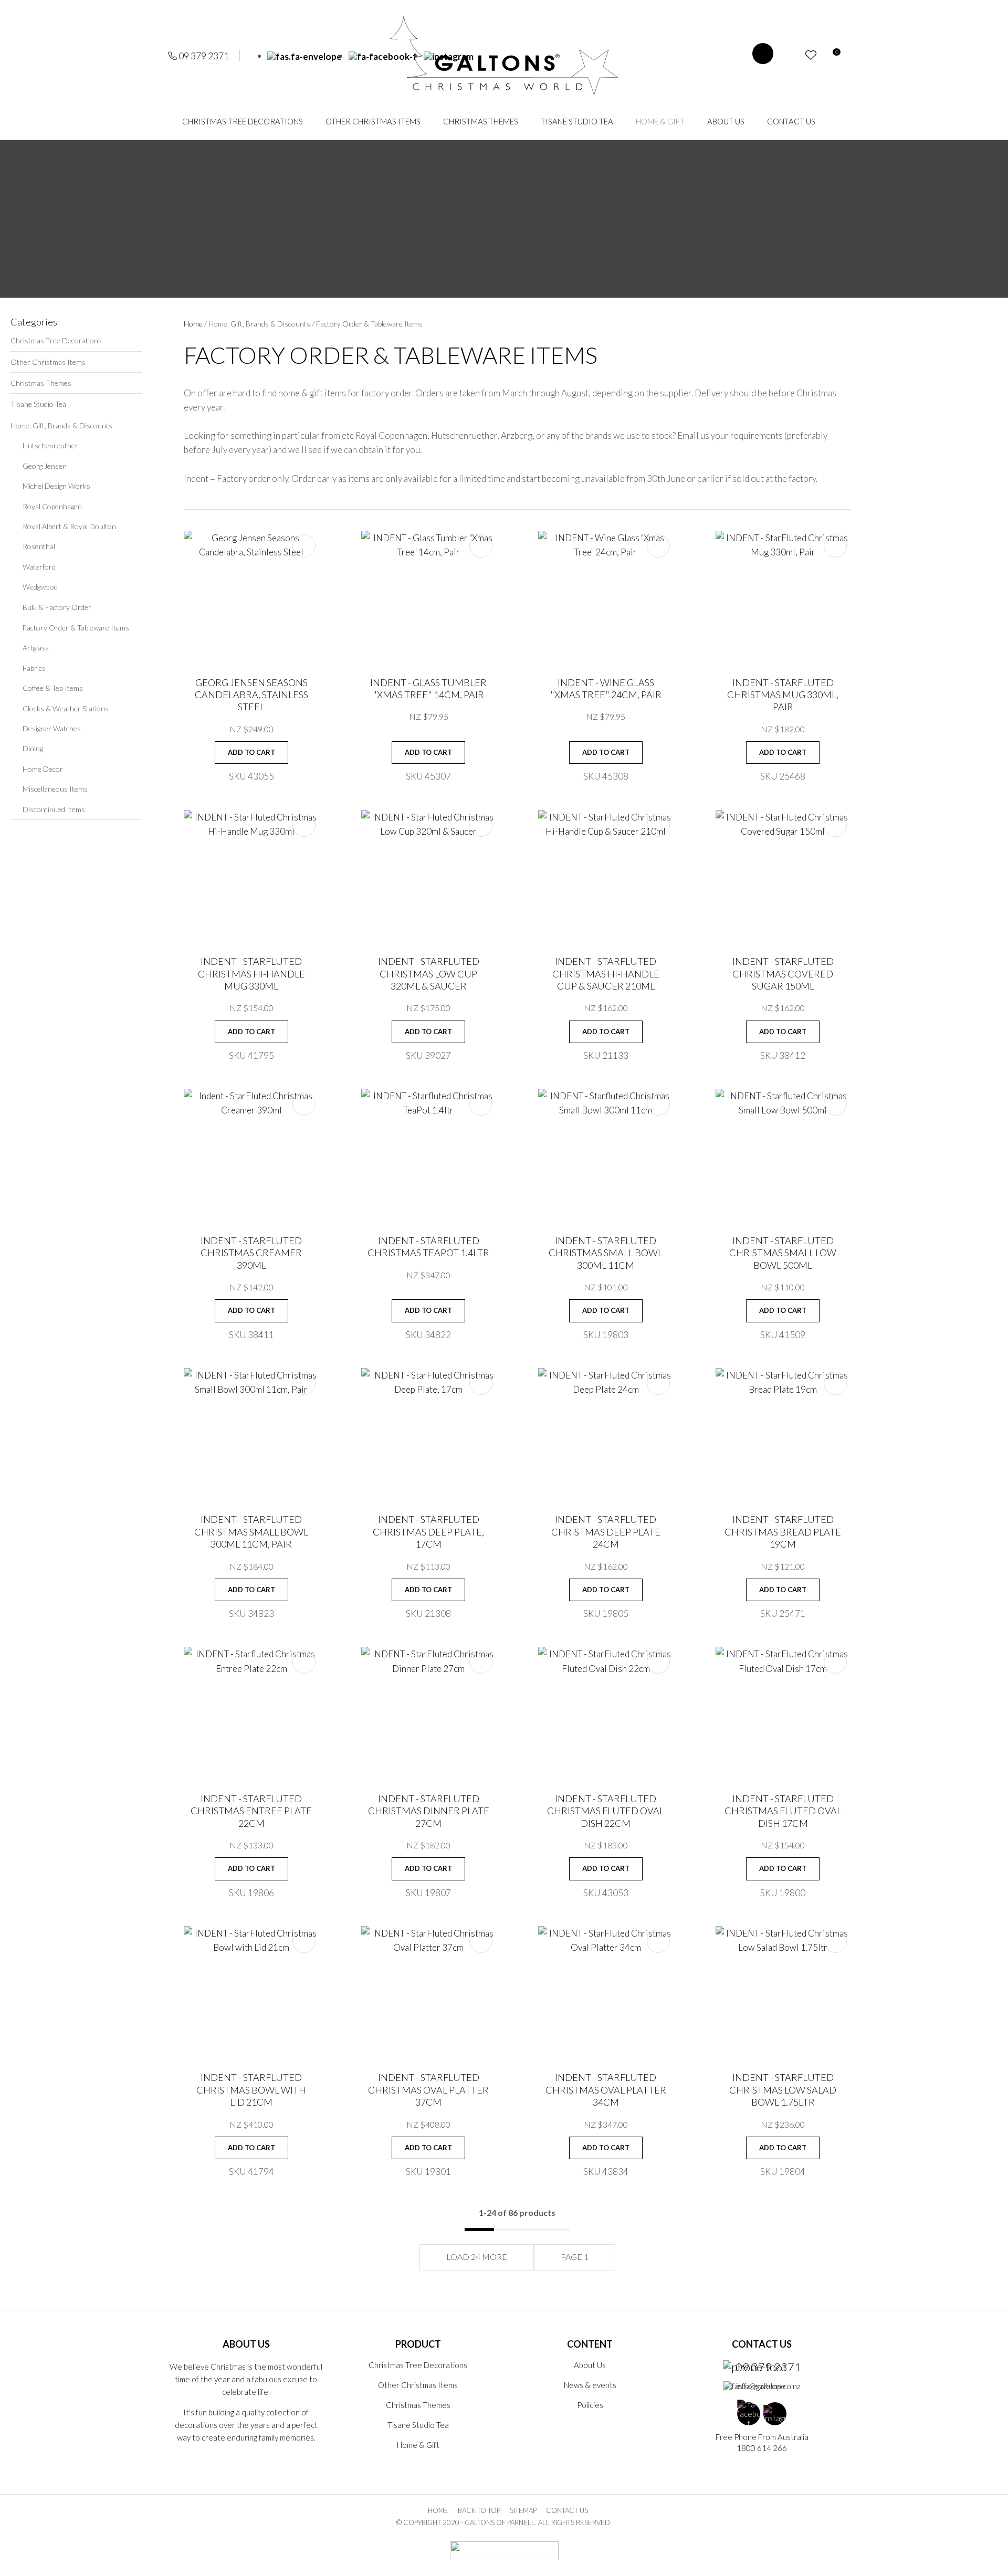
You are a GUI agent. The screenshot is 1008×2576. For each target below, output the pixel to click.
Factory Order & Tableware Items (76, 628)
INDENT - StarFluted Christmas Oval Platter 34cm (606, 2090)
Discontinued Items (54, 809)
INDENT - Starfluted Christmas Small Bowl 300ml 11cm (606, 1253)
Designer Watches (52, 728)
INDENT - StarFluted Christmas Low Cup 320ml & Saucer (429, 974)
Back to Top (479, 2510)
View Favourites (811, 55)
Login (792, 55)
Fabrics (34, 668)
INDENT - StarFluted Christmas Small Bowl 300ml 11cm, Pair (251, 1532)
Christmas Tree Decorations (243, 121)
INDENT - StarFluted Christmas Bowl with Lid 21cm (251, 2090)
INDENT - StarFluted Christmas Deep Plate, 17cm (428, 1532)
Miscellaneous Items (55, 789)
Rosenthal (39, 546)
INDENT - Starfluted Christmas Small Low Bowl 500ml (783, 1253)
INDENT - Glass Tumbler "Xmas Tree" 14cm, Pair (428, 688)
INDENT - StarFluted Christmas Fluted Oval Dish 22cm (606, 1811)
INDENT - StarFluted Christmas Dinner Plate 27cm (429, 1811)
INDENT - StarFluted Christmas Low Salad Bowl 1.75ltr (783, 2090)
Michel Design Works (56, 486)
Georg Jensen (45, 466)
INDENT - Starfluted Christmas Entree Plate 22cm (251, 1811)
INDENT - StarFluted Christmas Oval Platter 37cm (428, 2090)
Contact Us (791, 121)
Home (193, 324)
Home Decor (43, 769)
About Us (726, 121)
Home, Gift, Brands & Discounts (61, 425)
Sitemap (523, 2510)
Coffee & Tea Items (53, 688)
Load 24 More (477, 2257)
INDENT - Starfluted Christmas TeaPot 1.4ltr (428, 1247)
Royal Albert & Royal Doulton (69, 526)
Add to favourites (304, 546)
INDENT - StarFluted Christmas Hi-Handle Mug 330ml (251, 974)
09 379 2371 (204, 56)
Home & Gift (660, 121)
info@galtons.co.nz (768, 2386)
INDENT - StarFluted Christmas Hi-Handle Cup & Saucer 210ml (606, 974)
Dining (33, 748)
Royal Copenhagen (52, 506)
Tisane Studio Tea (577, 121)
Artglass (36, 648)
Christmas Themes (481, 121)
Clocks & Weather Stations (66, 708)
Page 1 (575, 2257)
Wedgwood (40, 587)
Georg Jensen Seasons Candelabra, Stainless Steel (251, 695)
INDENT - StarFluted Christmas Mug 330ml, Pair (783, 695)
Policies (590, 2405)
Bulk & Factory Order (57, 607)
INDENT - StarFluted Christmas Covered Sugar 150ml (783, 974)
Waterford (39, 567)
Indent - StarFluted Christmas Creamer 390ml (251, 1253)
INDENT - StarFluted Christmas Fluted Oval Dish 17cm (783, 1811)
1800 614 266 (762, 2448)
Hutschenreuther (50, 445)
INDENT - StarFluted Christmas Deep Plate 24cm (606, 1532)
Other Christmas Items (373, 121)
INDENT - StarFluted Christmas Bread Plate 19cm (783, 1532)
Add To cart (251, 752)
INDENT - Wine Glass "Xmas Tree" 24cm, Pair (606, 688)
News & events (590, 2385)
